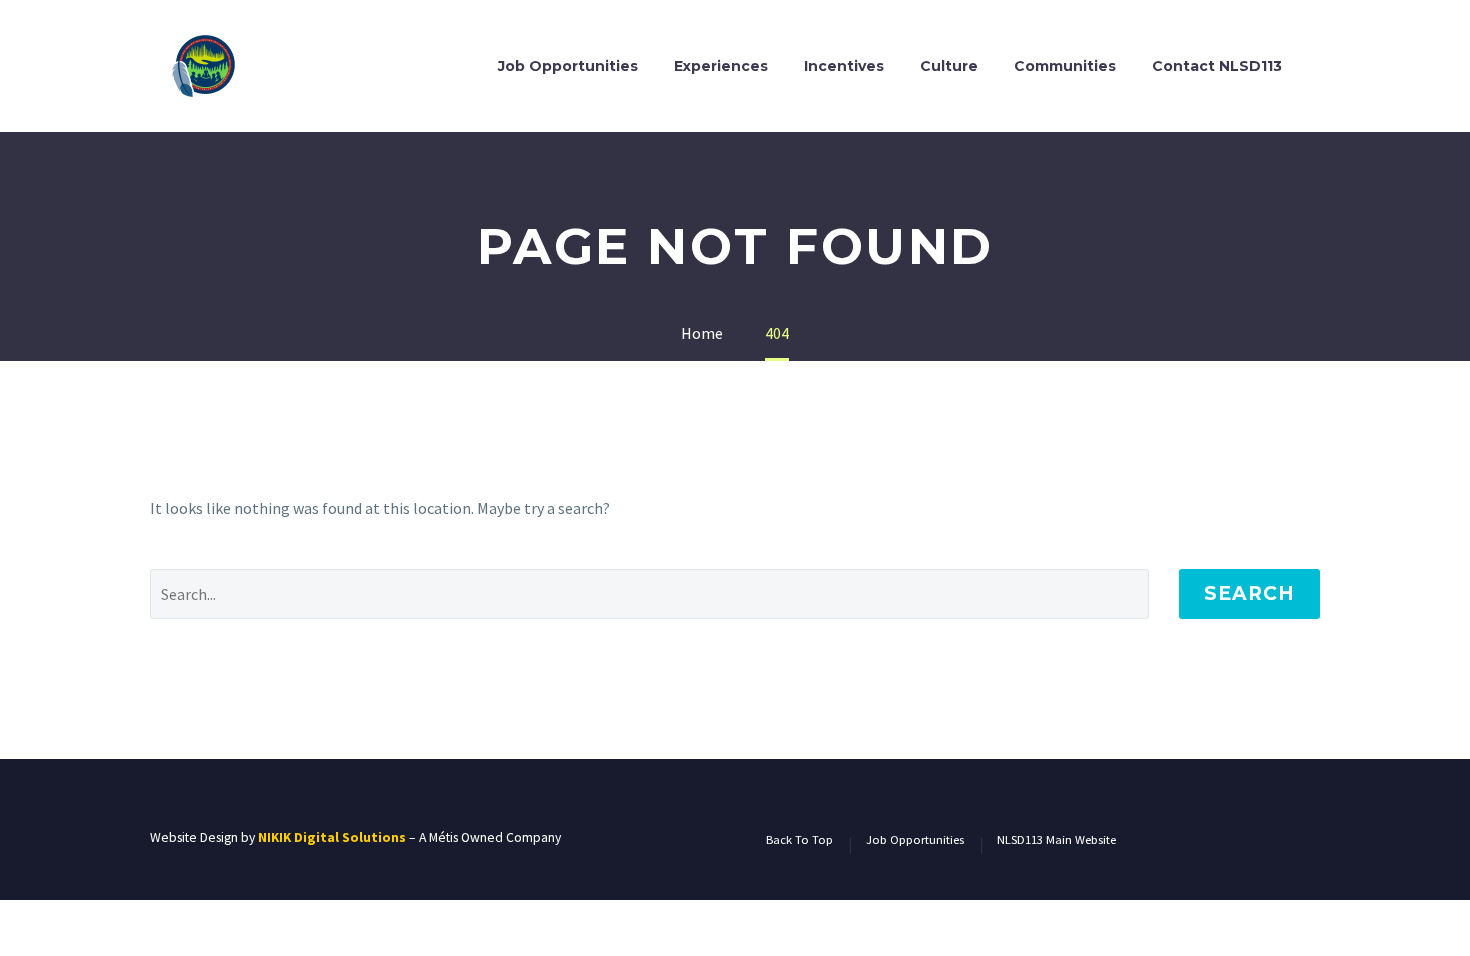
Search (1249, 593)
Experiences (721, 66)
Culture (949, 66)
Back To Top (799, 840)
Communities (1065, 66)
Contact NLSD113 (1217, 66)
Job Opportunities (568, 66)
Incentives (844, 66)
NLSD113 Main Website (1056, 840)
